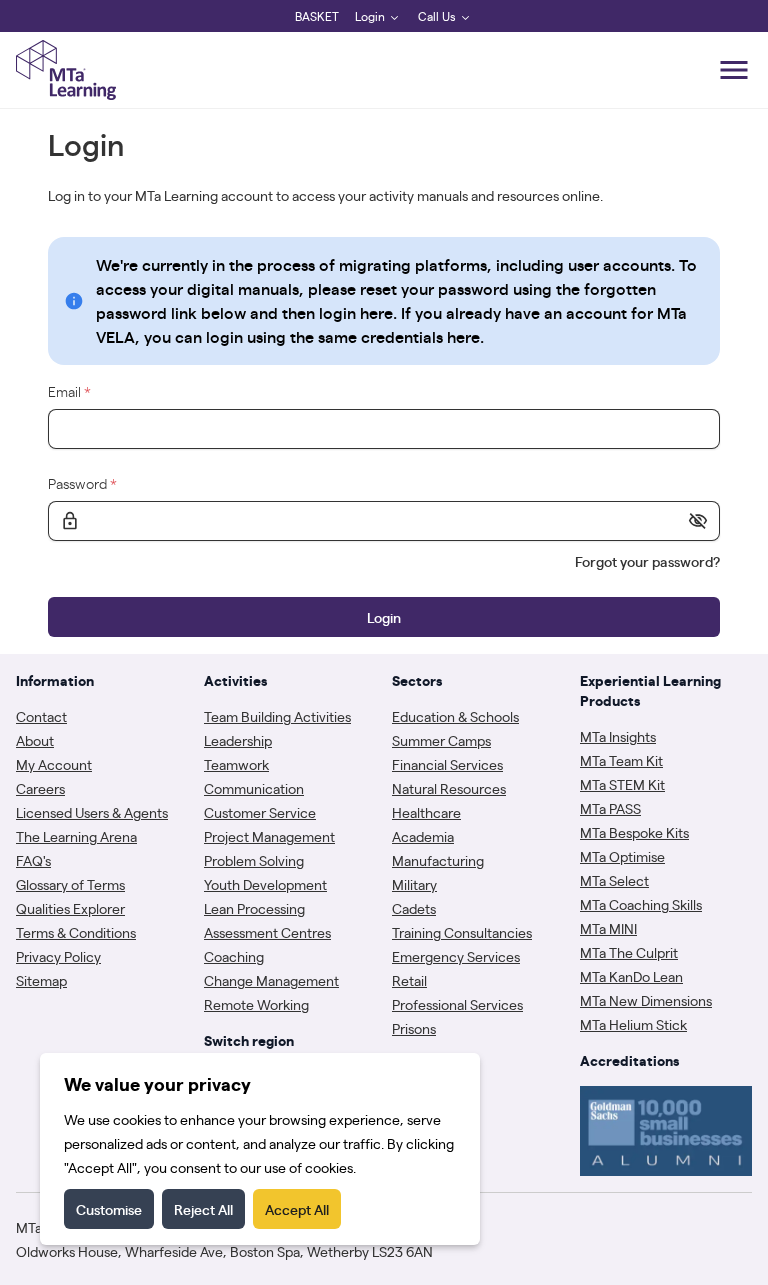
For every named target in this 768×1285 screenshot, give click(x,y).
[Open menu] (734, 70)
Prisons (414, 1028)
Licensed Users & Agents (92, 812)
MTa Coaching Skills (641, 904)
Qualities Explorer (70, 908)
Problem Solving (254, 860)
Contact (41, 716)
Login (370, 16)
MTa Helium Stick (633, 1024)
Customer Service (260, 812)
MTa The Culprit (629, 952)
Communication (254, 788)
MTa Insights (618, 736)
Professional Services (457, 1004)
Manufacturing (438, 860)
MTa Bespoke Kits (634, 832)
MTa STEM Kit (622, 784)
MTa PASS (610, 808)
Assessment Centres (267, 932)
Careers (40, 788)
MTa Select (614, 880)
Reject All (203, 1209)
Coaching (234, 956)
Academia (423, 836)
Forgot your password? (647, 561)
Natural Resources (449, 788)
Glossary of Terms (70, 884)
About (35, 740)
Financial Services (447, 764)
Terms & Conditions (76, 932)
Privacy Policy (58, 956)
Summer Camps (441, 740)
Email (69, 391)
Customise (109, 1209)
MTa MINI (608, 928)
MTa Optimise (622, 856)
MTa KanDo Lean (631, 976)
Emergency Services (456, 956)
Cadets (414, 908)
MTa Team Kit (621, 760)
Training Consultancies (462, 932)
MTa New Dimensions (646, 1000)
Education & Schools (455, 716)
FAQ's (33, 860)
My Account (54, 764)
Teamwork (236, 764)
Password (82, 483)
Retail (409, 980)
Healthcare (426, 812)
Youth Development (265, 884)
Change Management (271, 980)
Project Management (269, 836)
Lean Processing (254, 908)
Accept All (297, 1209)
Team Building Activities (277, 716)
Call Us (437, 16)
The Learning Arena (76, 836)
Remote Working (256, 1004)
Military (414, 884)
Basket (317, 16)
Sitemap (41, 980)
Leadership (238, 740)
